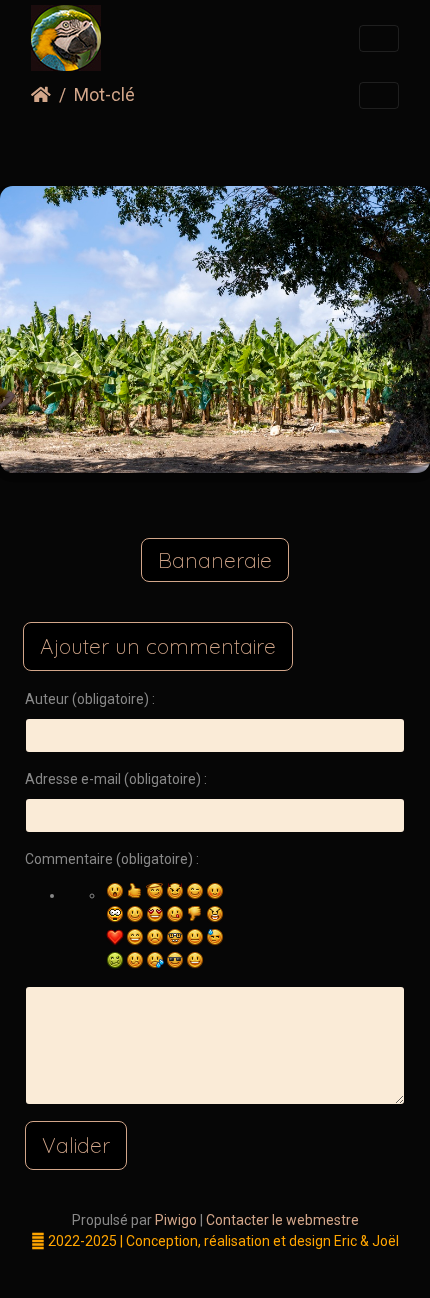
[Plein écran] (247, 146)
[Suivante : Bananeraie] (312, 146)
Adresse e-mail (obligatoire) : (116, 779)
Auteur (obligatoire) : (90, 699)
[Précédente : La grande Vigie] (117, 146)
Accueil (41, 95)
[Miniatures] (182, 146)
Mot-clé (104, 95)
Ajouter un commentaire (158, 646)
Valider (76, 1145)
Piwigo (176, 1220)
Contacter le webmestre (282, 1220)
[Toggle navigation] (379, 39)
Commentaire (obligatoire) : (112, 859)
